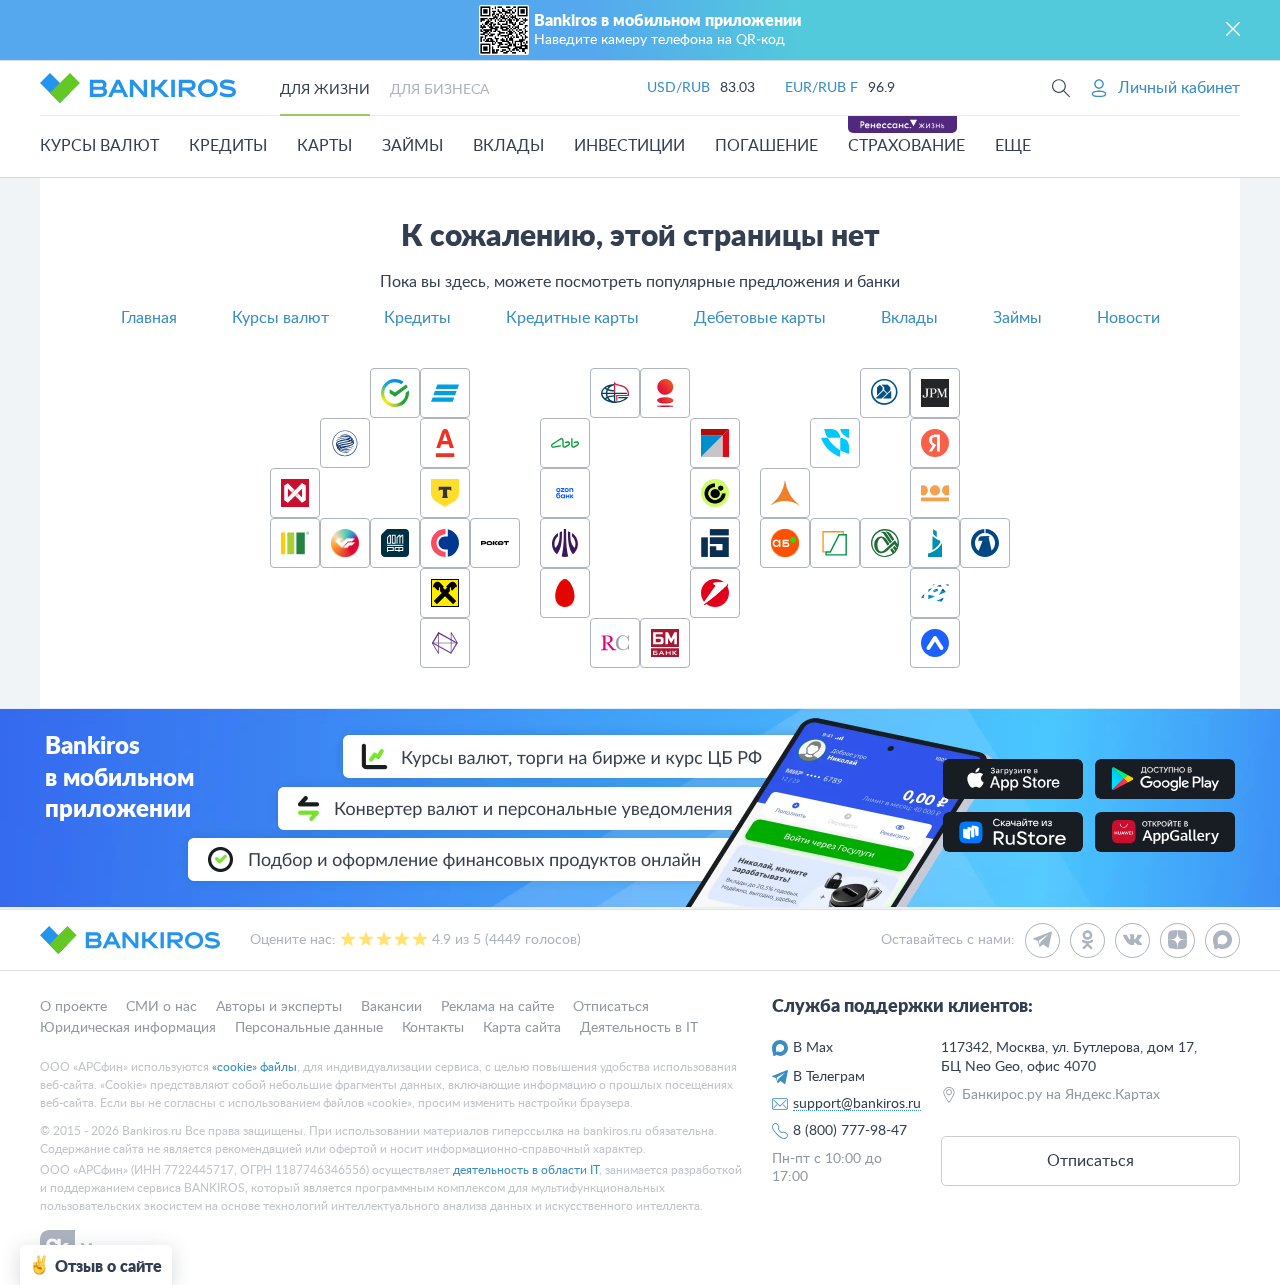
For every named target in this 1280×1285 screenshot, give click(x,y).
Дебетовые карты (760, 318)
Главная (149, 318)
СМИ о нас (161, 1007)
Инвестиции (629, 146)
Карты (324, 146)
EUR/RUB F (821, 88)
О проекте (73, 1007)
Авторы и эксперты (279, 1007)
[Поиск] (1061, 88)
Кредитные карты (572, 318)
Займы (412, 146)
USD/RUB (678, 88)
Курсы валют (99, 146)
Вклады (508, 146)
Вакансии (391, 1007)
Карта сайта (522, 1027)
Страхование (906, 146)
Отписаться (611, 1007)
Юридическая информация (128, 1027)
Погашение (766, 146)
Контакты (433, 1027)
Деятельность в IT (639, 1027)
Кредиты (228, 146)
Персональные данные (309, 1027)
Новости (1128, 318)
